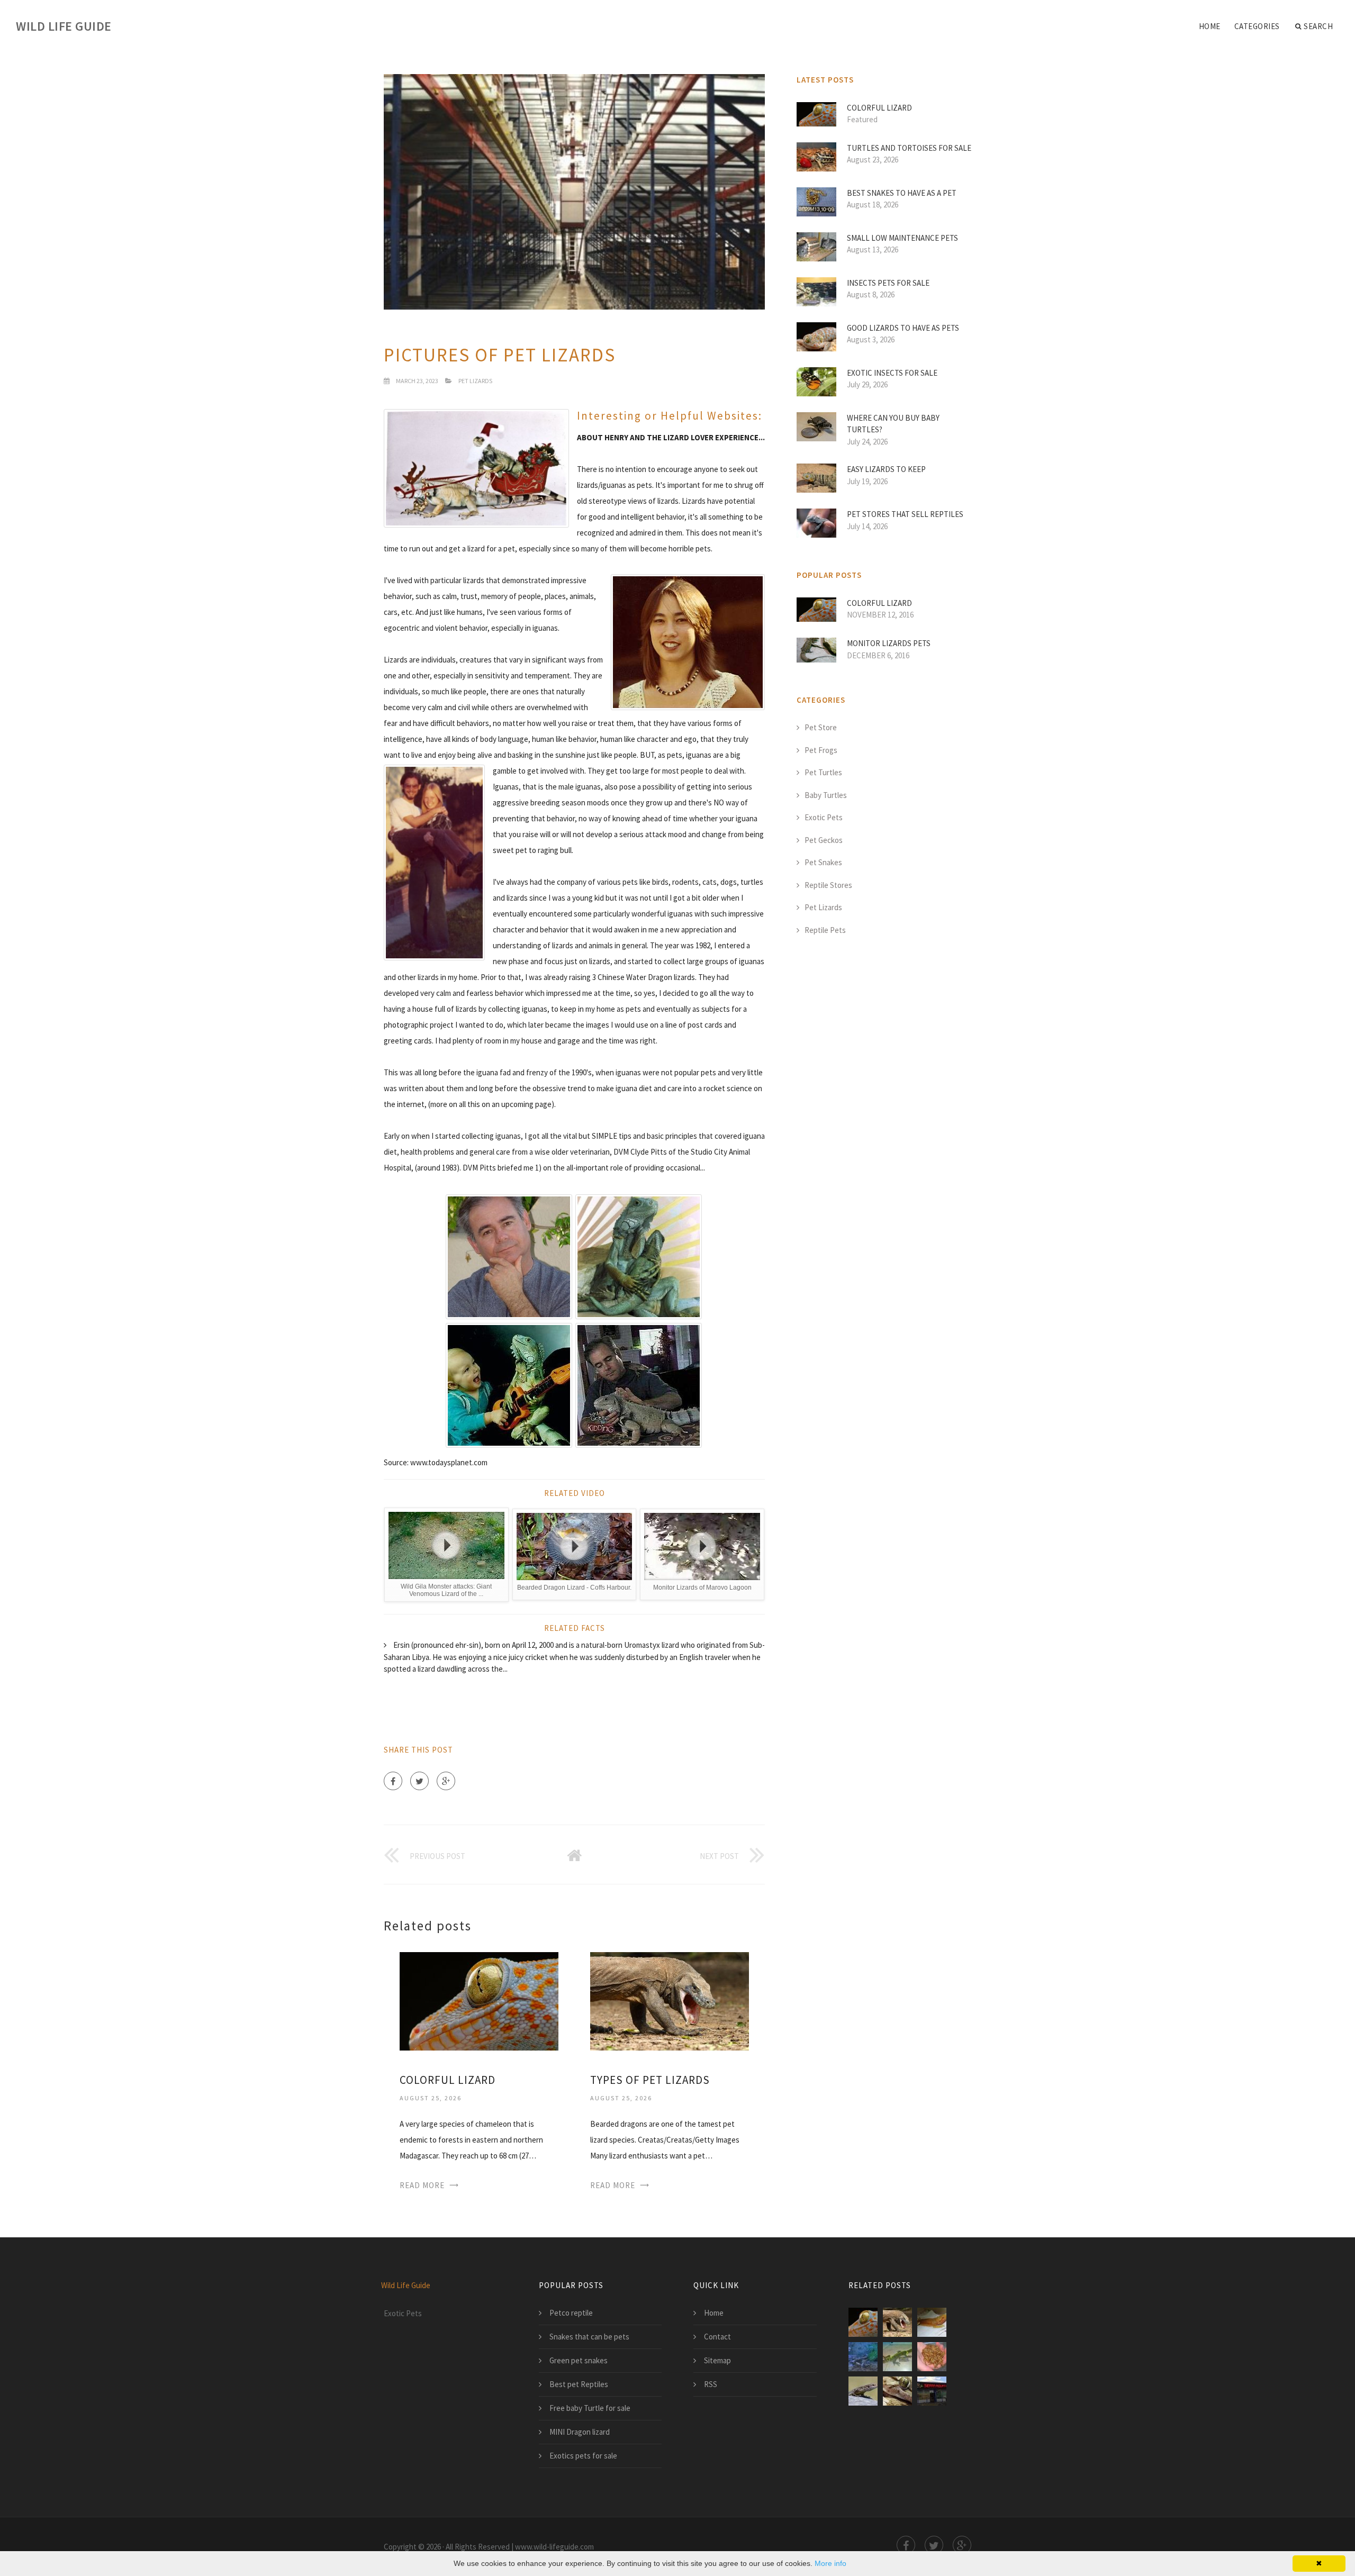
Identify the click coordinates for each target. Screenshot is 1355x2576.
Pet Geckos (824, 840)
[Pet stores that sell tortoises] (932, 2391)
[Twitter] (419, 1781)
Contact (717, 2337)
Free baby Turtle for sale (590, 2408)
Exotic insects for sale (892, 373)
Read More (422, 2185)
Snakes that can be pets (589, 2337)
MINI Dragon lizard (580, 2432)
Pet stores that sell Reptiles (905, 514)
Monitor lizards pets (889, 643)
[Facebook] (393, 1781)
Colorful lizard (448, 2080)
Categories (1257, 26)
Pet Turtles (823, 772)
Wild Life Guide (64, 26)
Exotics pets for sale (583, 2456)
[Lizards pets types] (897, 2357)
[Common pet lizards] (932, 2322)
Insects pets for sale (888, 283)
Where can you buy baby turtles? (893, 424)
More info (830, 2563)
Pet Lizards (475, 381)
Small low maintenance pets (902, 238)
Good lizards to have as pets (903, 328)
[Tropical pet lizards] (863, 2357)
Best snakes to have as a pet (902, 193)
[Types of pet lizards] (670, 2000)
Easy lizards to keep (886, 469)
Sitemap (717, 2360)
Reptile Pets (825, 930)
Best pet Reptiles (579, 2384)
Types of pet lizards (650, 2080)
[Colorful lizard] (479, 2000)
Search (1318, 26)
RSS (711, 2384)
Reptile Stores (828, 885)
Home (1210, 26)
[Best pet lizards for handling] (897, 2391)
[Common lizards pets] (863, 2391)
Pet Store (821, 727)
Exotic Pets (824, 817)
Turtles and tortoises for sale (909, 148)
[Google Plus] (446, 1781)
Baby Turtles (826, 795)
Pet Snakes (823, 862)
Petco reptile (571, 2313)
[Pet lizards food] (932, 2357)
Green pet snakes (579, 2360)
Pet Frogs (821, 750)
